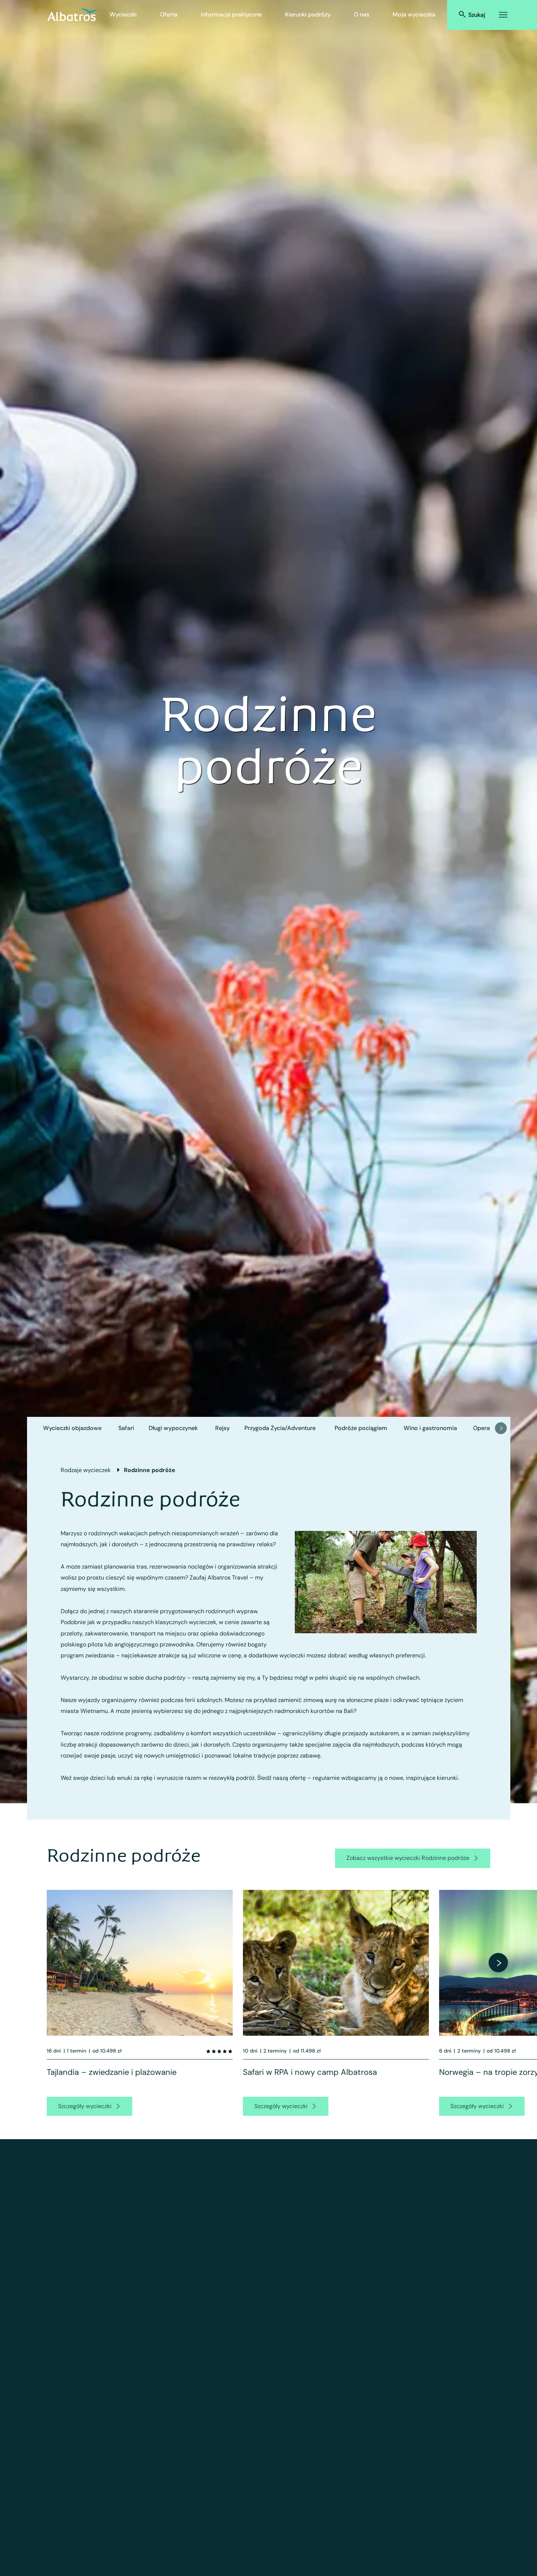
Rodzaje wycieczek (86, 1470)
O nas (362, 14)
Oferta (169, 14)
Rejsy (222, 1428)
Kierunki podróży (308, 14)
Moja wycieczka (414, 14)
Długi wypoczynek (173, 1428)
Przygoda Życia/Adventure (280, 1428)
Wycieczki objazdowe (72, 1428)
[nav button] (501, 1428)
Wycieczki (123, 14)
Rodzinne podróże (150, 1470)
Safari (126, 1428)
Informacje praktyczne (231, 14)
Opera (481, 1428)
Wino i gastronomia (430, 1428)
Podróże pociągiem (361, 1428)
